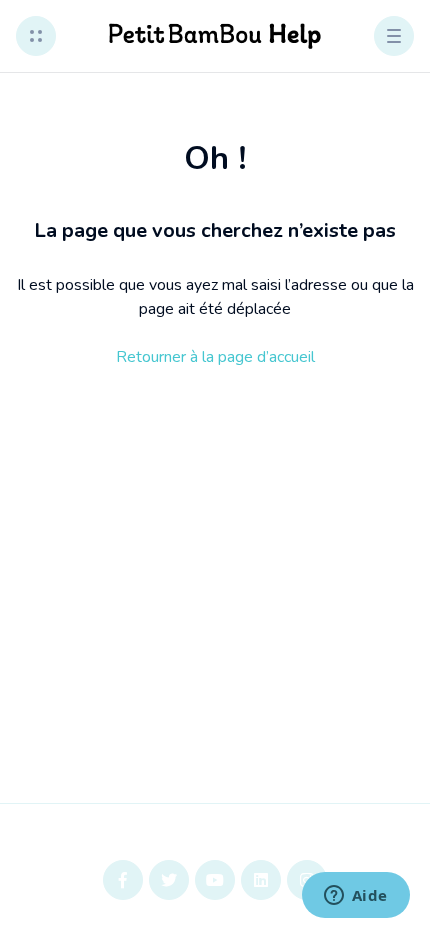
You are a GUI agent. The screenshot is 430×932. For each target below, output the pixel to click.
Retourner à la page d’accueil (215, 357)
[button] (36, 36)
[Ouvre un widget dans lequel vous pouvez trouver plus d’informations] (355, 897)
